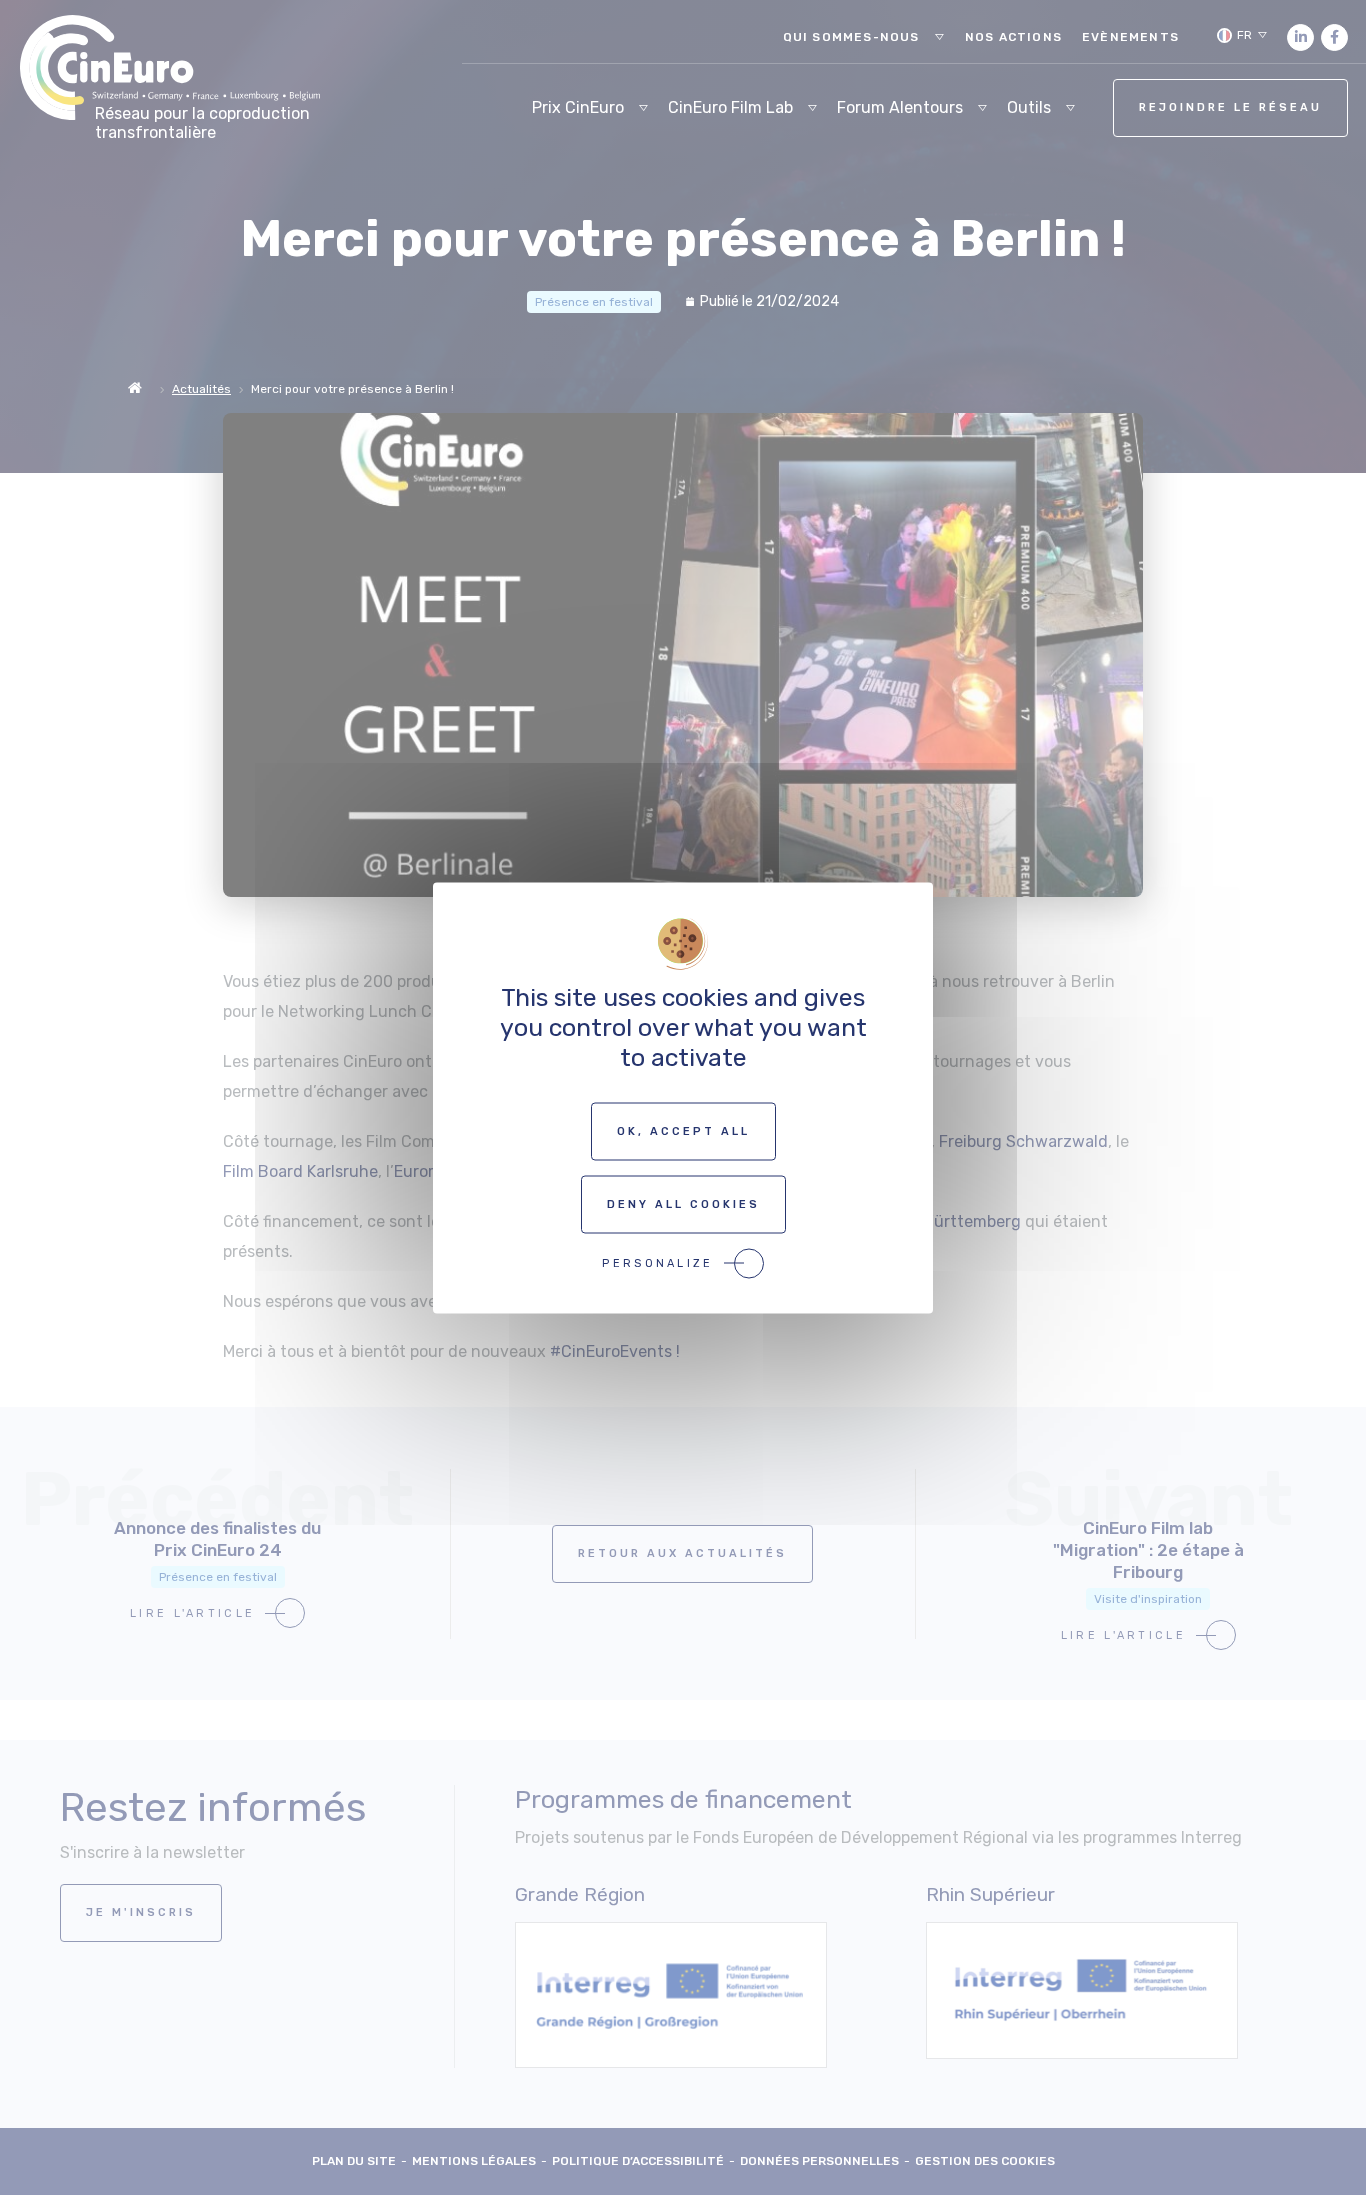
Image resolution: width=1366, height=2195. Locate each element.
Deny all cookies (683, 1203)
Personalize (657, 1262)
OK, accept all (683, 1130)
